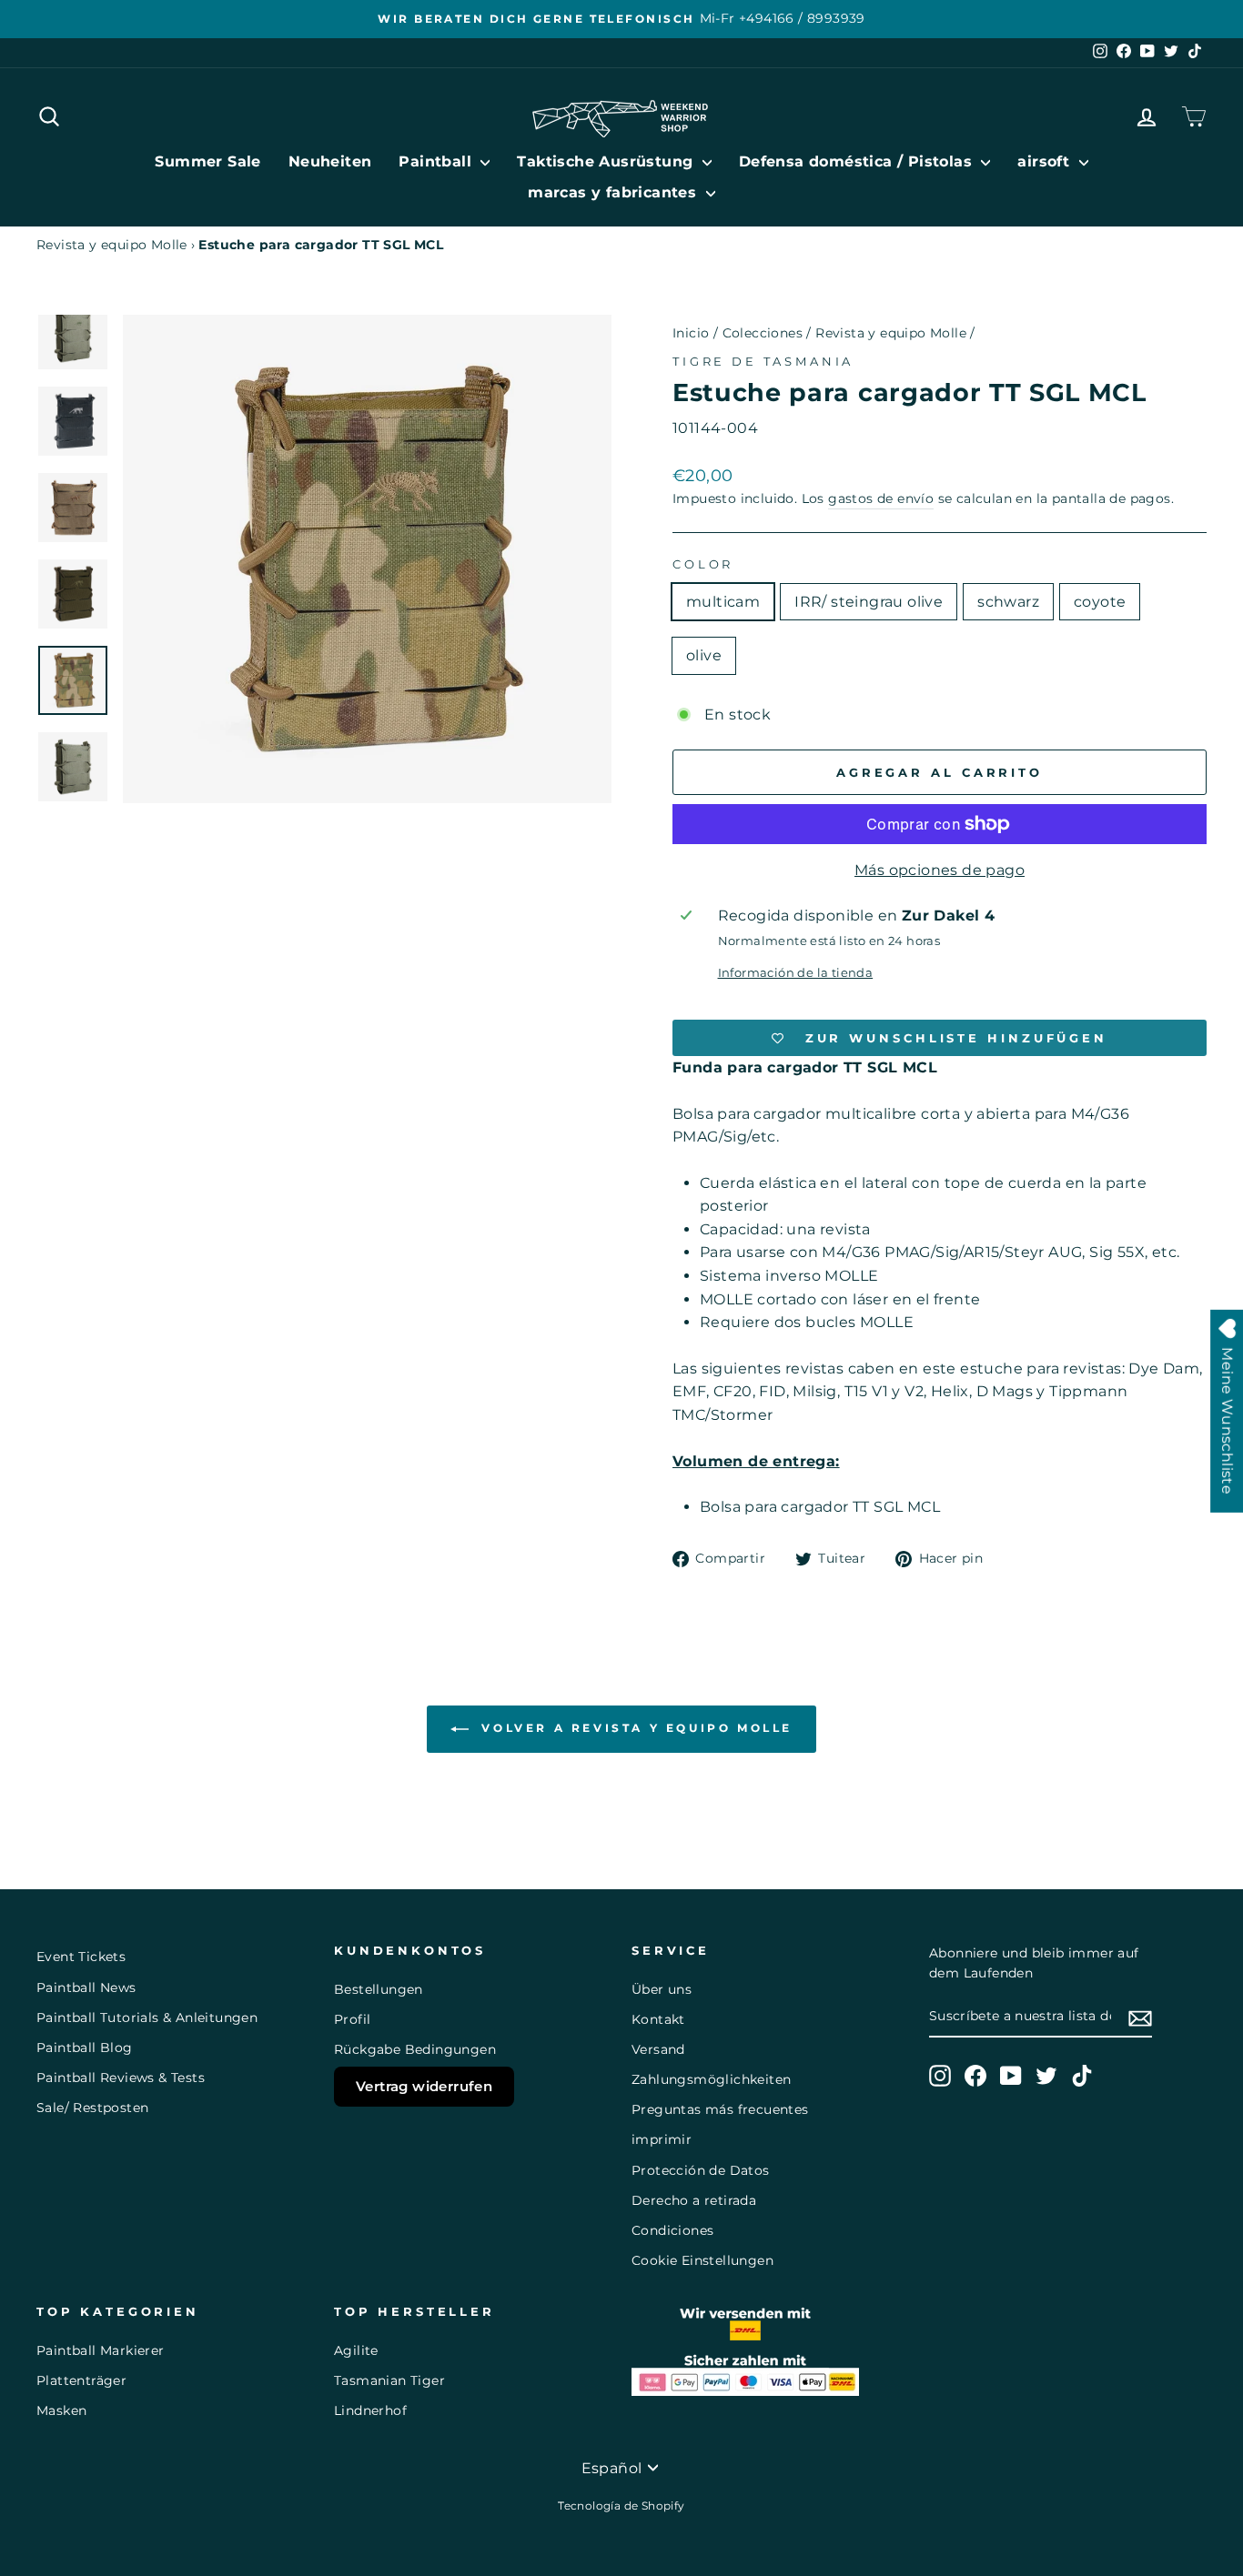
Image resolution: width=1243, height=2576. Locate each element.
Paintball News (86, 1987)
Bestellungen (379, 1989)
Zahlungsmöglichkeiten (711, 2079)
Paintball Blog (85, 2048)
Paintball (437, 161)
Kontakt (658, 2019)
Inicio (691, 333)
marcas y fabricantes (614, 192)
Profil (352, 2019)
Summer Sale (207, 161)
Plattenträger (81, 2380)
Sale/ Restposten (92, 2108)
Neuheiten (330, 161)
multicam (723, 602)
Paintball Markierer (101, 2350)
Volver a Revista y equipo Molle (634, 1729)
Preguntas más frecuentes (720, 2109)
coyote (1100, 602)
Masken (61, 2410)
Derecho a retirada (694, 2200)
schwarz (1008, 602)
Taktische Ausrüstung (607, 161)
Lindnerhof (370, 2410)
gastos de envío (881, 498)
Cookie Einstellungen (702, 2260)
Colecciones (763, 333)
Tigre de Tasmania (763, 362)
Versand (658, 2049)
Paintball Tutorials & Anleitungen (147, 2018)
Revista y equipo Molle (112, 245)
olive (704, 655)
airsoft (1046, 161)
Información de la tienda (796, 973)
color (703, 564)
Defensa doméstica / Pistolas (858, 161)
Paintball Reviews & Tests (121, 2078)
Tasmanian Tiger (389, 2380)
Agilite (356, 2350)
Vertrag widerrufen (424, 2086)
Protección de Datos (701, 2170)
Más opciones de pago (940, 870)
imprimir (662, 2139)
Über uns (662, 1989)
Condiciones (672, 2230)
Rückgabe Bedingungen (415, 2049)
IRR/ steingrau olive (869, 602)
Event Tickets (81, 1957)
